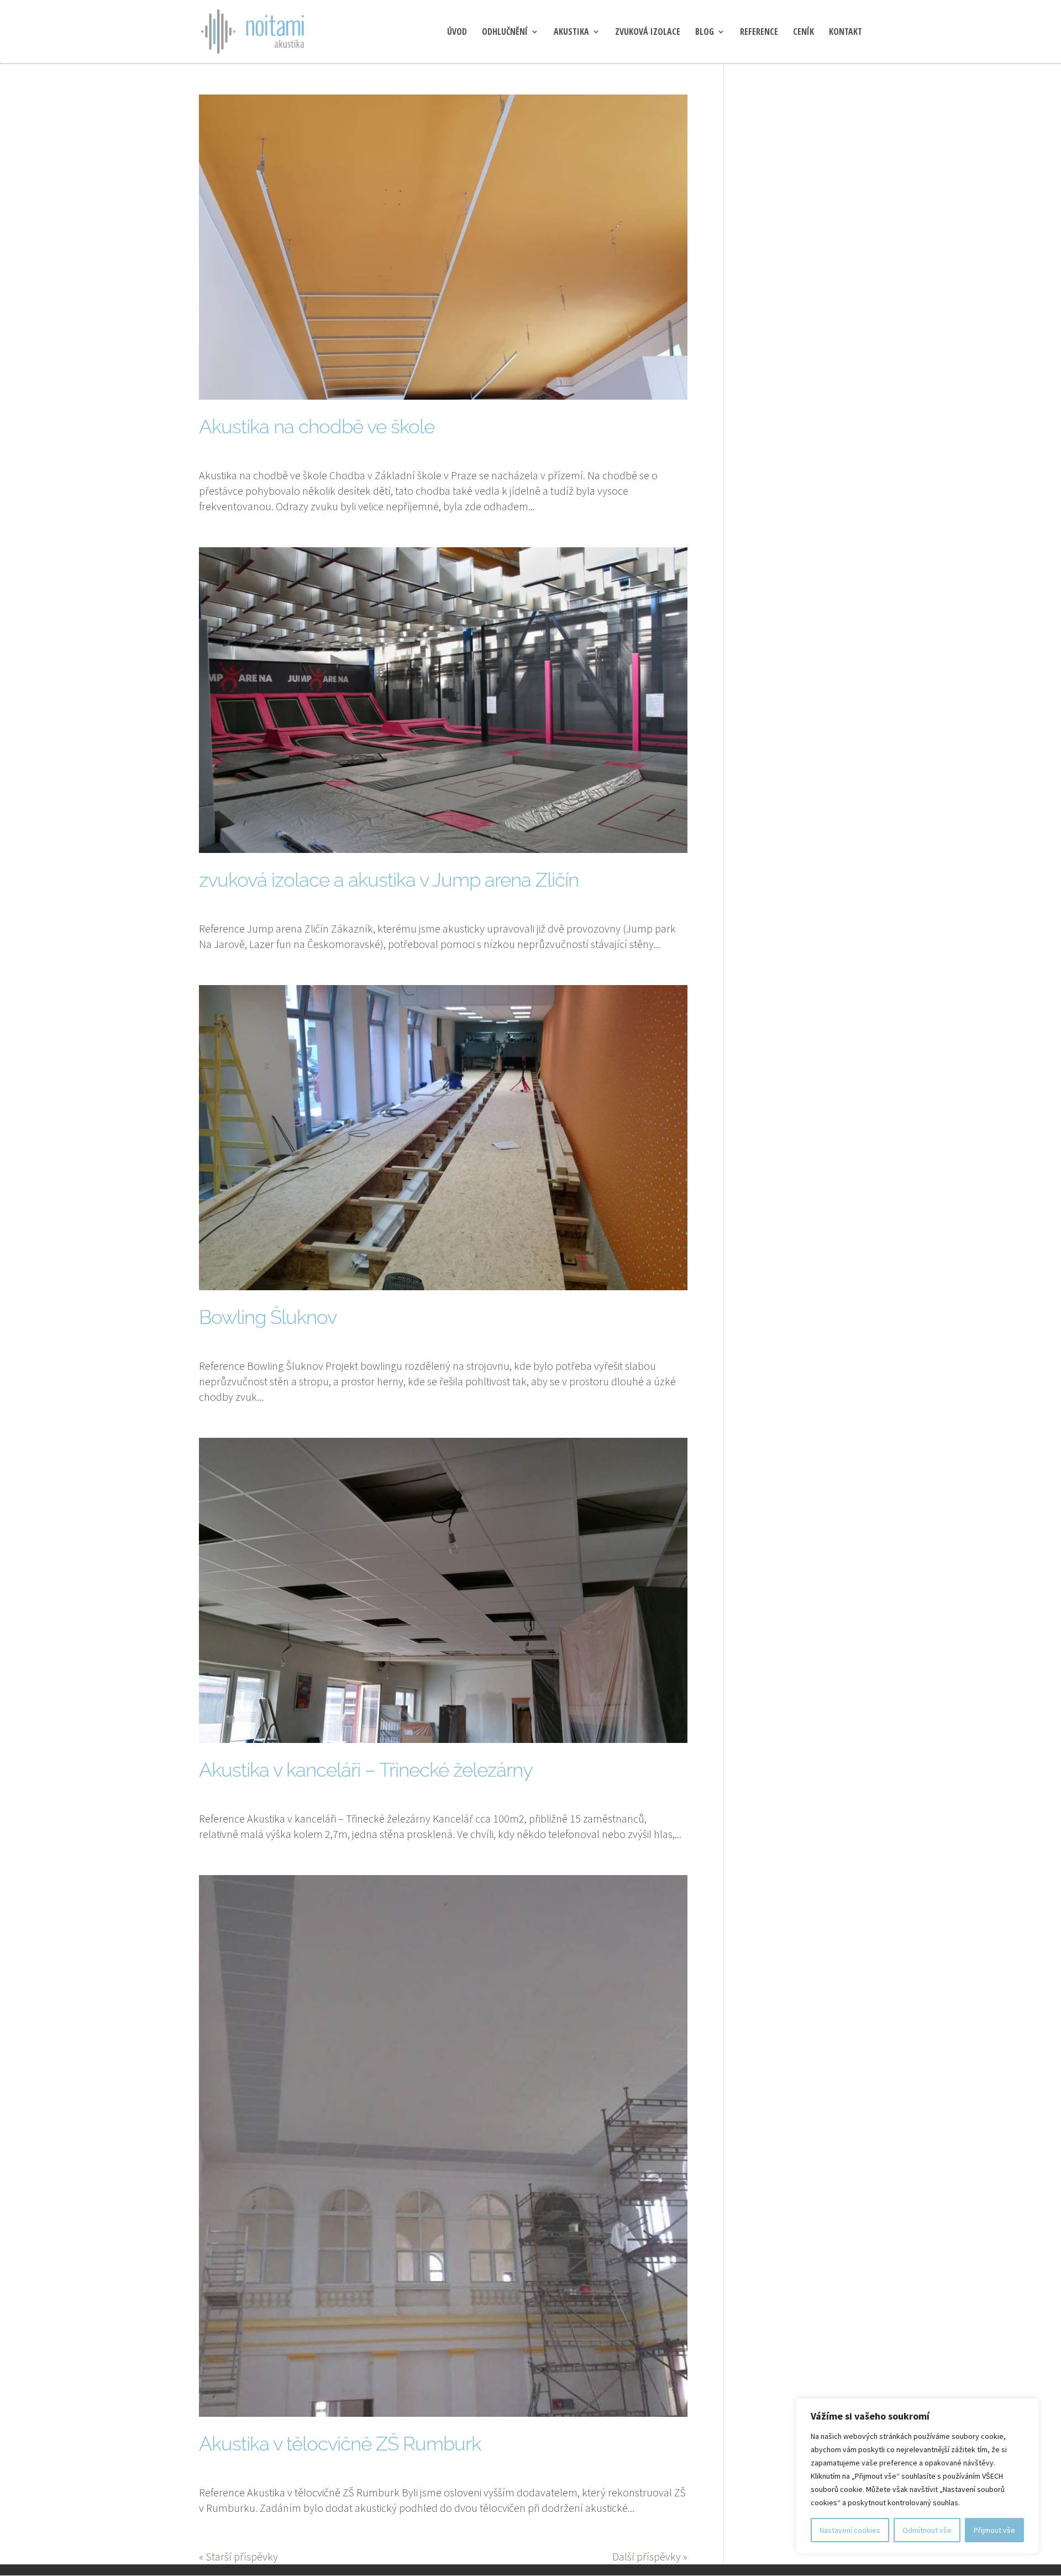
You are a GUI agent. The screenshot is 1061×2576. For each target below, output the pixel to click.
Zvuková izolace (648, 33)
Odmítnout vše (927, 2530)
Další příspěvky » (650, 2556)
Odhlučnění (505, 33)
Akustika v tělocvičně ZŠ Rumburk (340, 2444)
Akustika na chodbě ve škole (317, 426)
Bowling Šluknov (268, 1317)
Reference (759, 33)
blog (705, 33)
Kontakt (845, 33)
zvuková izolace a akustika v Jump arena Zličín (389, 880)
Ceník (803, 33)
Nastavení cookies (850, 2530)
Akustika (571, 33)
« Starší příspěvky (238, 2556)
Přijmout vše (994, 2530)
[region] (917, 2476)
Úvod (457, 33)
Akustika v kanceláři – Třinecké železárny (366, 1770)
